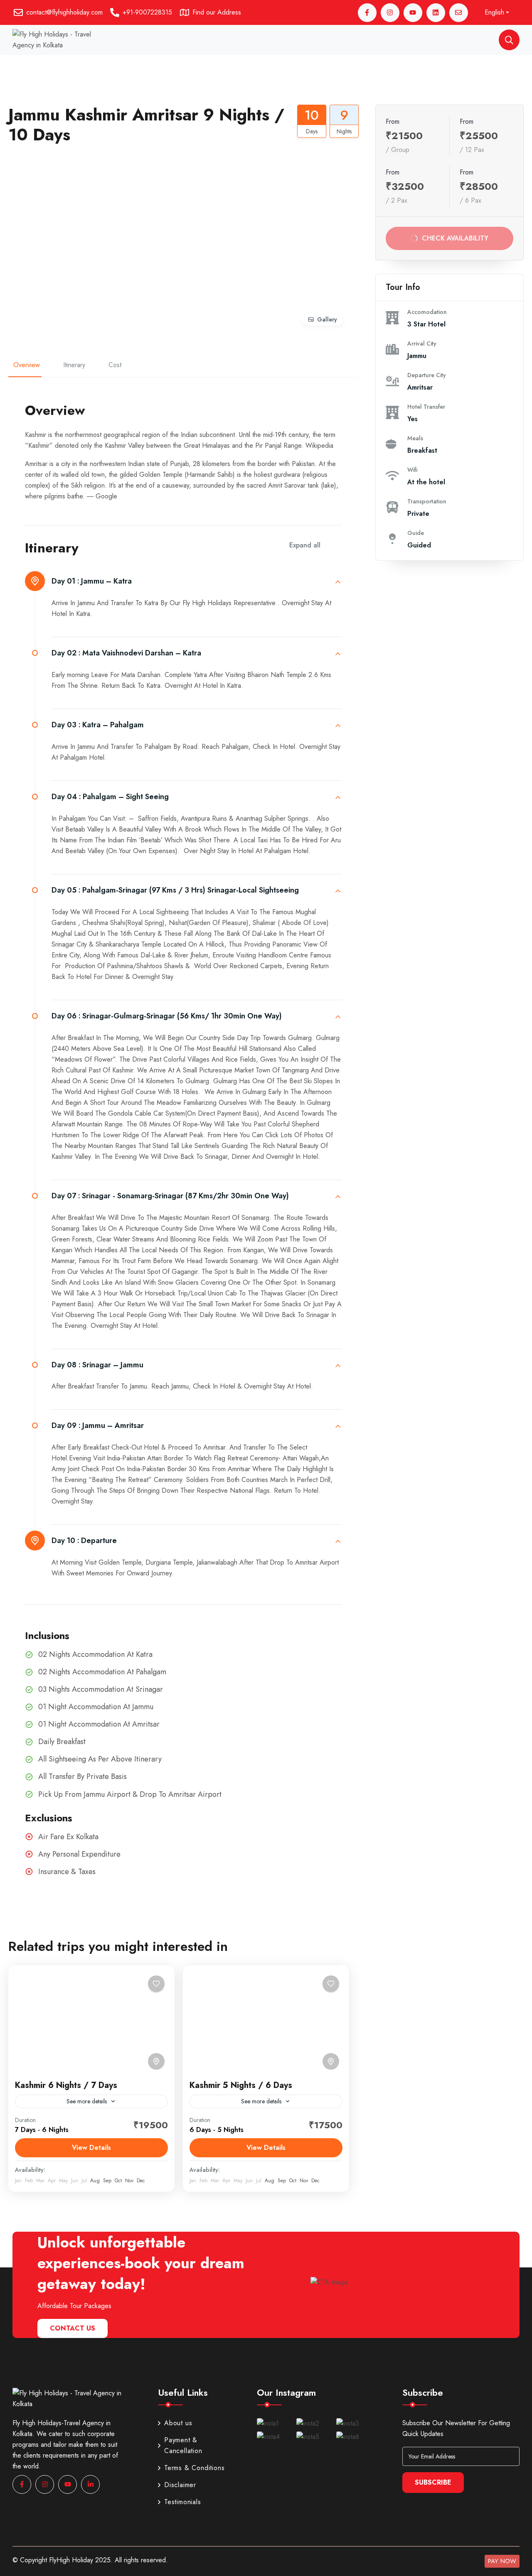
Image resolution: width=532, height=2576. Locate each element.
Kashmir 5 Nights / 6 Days (241, 2085)
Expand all (305, 545)
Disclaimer (180, 2485)
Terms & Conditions (194, 2468)
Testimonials (183, 2502)
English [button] (494, 12)
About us (178, 2423)
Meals (415, 438)
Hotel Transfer (426, 407)
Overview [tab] (27, 365)
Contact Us (73, 2328)
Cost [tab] (115, 365)
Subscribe (433, 2482)
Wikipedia (319, 445)
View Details (91, 2148)
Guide (416, 533)
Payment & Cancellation (183, 2445)
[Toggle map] (156, 2061)
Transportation (427, 501)
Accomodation (427, 312)
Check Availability (456, 238)
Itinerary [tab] (74, 365)
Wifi (412, 470)
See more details (87, 2101)
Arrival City (422, 343)
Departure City (427, 375)
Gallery (327, 319)
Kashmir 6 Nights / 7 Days (66, 2085)
